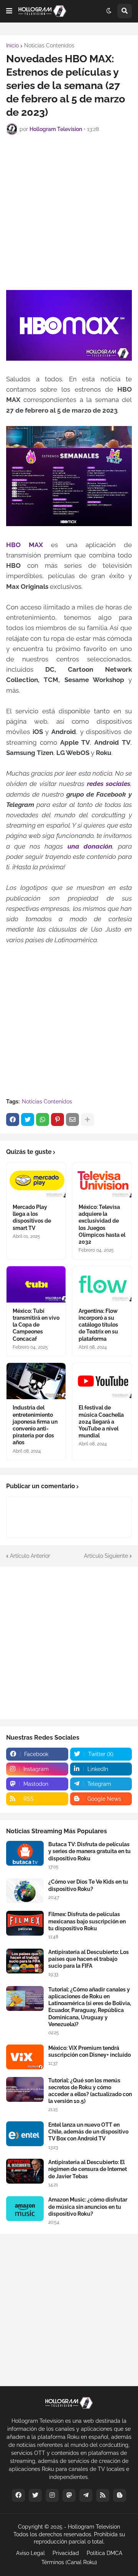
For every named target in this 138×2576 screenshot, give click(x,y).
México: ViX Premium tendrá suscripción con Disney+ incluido (90, 2051)
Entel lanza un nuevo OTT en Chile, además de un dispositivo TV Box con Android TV (88, 2132)
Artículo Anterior (30, 1556)
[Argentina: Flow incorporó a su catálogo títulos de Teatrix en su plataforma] (102, 1284)
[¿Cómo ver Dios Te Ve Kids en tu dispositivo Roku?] (25, 1891)
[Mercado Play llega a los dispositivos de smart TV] (36, 1180)
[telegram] (86, 2495)
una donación (90, 846)
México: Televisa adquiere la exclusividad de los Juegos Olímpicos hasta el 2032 (102, 1224)
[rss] (103, 2495)
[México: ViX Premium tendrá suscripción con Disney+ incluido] (25, 2057)
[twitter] (35, 2495)
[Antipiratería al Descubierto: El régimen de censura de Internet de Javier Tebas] (25, 2171)
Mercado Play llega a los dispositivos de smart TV (32, 1218)
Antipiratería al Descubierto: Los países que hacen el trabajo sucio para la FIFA (89, 1959)
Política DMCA (104, 2553)
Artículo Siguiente (106, 1556)
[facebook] (18, 2495)
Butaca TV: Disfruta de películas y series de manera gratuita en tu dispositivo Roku (90, 1851)
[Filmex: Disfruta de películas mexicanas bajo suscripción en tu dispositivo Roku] (25, 1923)
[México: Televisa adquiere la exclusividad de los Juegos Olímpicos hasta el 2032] (102, 1180)
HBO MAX (25, 545)
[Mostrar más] (87, 1120)
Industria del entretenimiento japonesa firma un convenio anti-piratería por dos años (35, 1425)
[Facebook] (13, 1120)
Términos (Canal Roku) (69, 2562)
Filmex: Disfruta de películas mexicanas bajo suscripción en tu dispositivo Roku (87, 1921)
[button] (9, 11)
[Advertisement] (69, 211)
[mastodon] (69, 2495)
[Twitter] (28, 1120)
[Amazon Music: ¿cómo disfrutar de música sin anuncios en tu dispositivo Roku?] (25, 2209)
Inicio (12, 45)
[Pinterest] (58, 1120)
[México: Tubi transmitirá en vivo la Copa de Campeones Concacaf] (36, 1284)
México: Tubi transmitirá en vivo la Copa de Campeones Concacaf (36, 1325)
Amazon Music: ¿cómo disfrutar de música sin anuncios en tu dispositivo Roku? (88, 2207)
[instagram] (52, 2495)
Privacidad (66, 2553)
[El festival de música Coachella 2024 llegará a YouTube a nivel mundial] (102, 1381)
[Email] (72, 1120)
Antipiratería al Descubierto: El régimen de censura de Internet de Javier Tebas (88, 2169)
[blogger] (120, 2495)
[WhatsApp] (43, 1120)
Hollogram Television (94, 2527)
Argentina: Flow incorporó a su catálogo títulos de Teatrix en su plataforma (98, 1325)
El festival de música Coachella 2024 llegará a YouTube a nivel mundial (101, 1422)
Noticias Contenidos (49, 45)
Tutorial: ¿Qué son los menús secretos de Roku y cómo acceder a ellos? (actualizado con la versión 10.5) (90, 2091)
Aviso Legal (30, 2553)
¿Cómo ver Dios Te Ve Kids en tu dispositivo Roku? (88, 1885)
